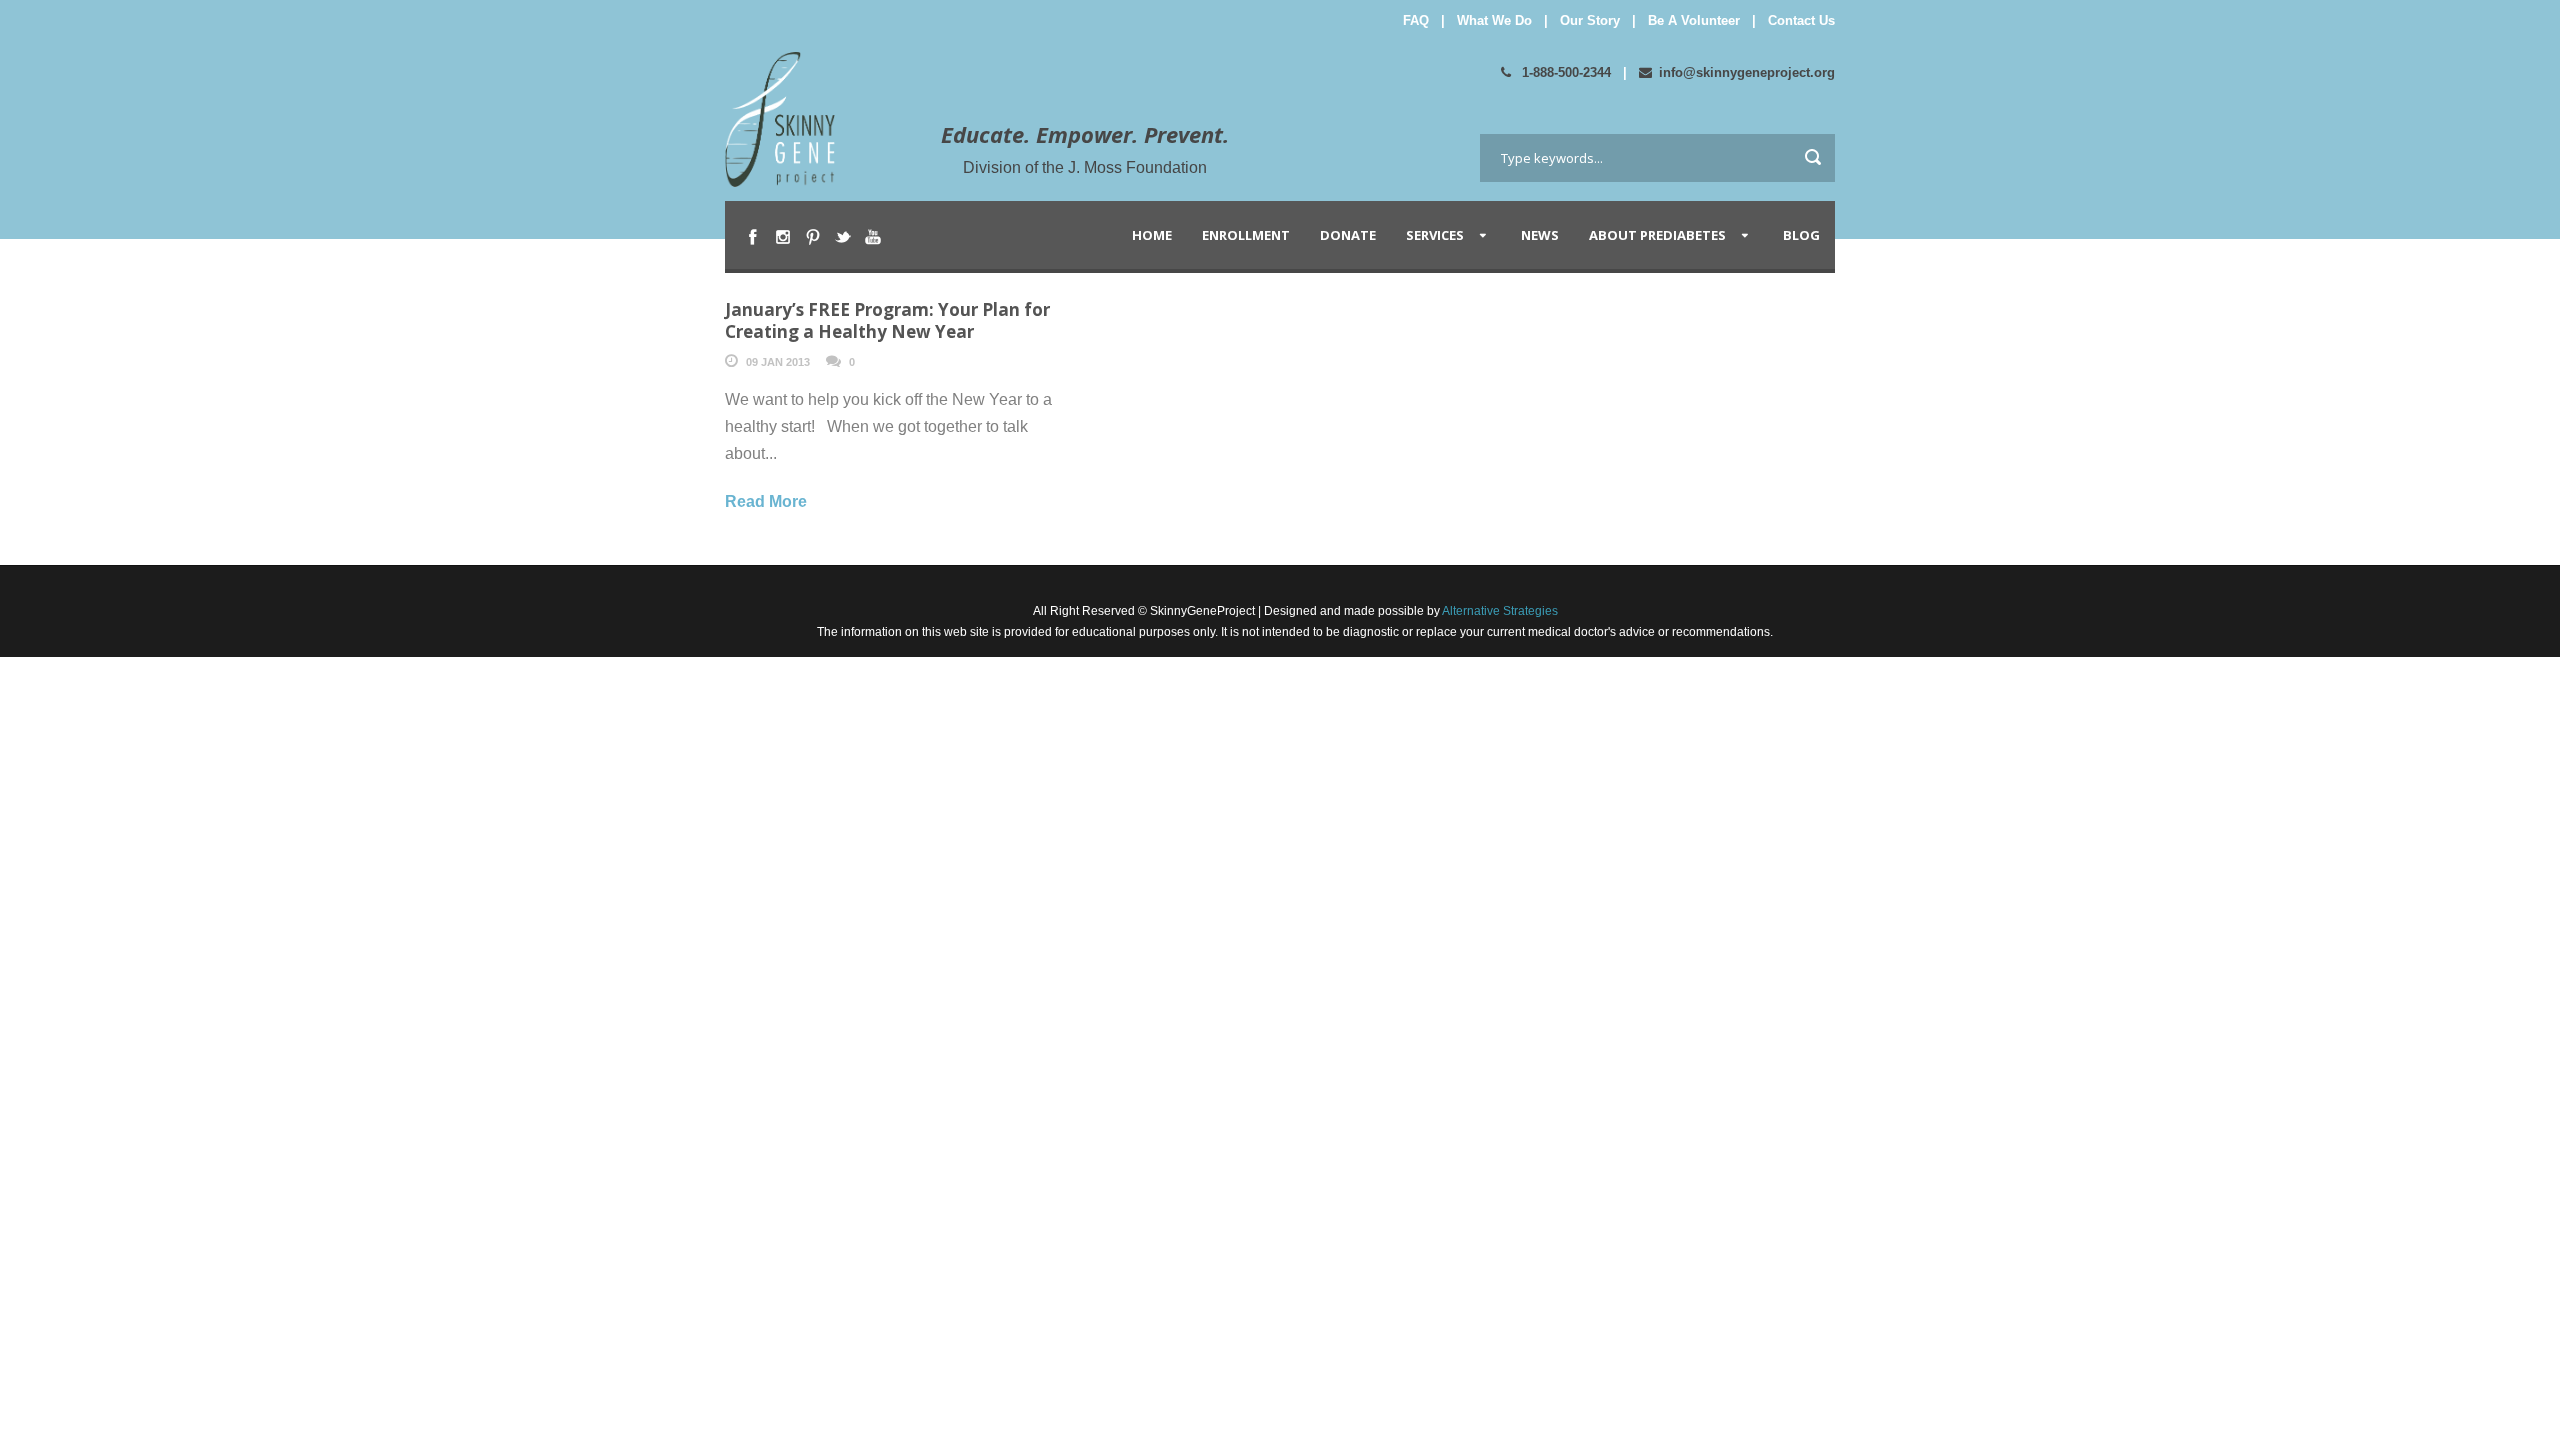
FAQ (1416, 20)
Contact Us (1801, 20)
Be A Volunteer (1694, 20)
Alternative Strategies (1499, 611)
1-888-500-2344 (1564, 72)
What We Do (1494, 20)
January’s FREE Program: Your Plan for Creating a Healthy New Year (887, 320)
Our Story (1590, 20)
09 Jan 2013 (778, 362)
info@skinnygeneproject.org (1747, 72)
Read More (766, 501)
